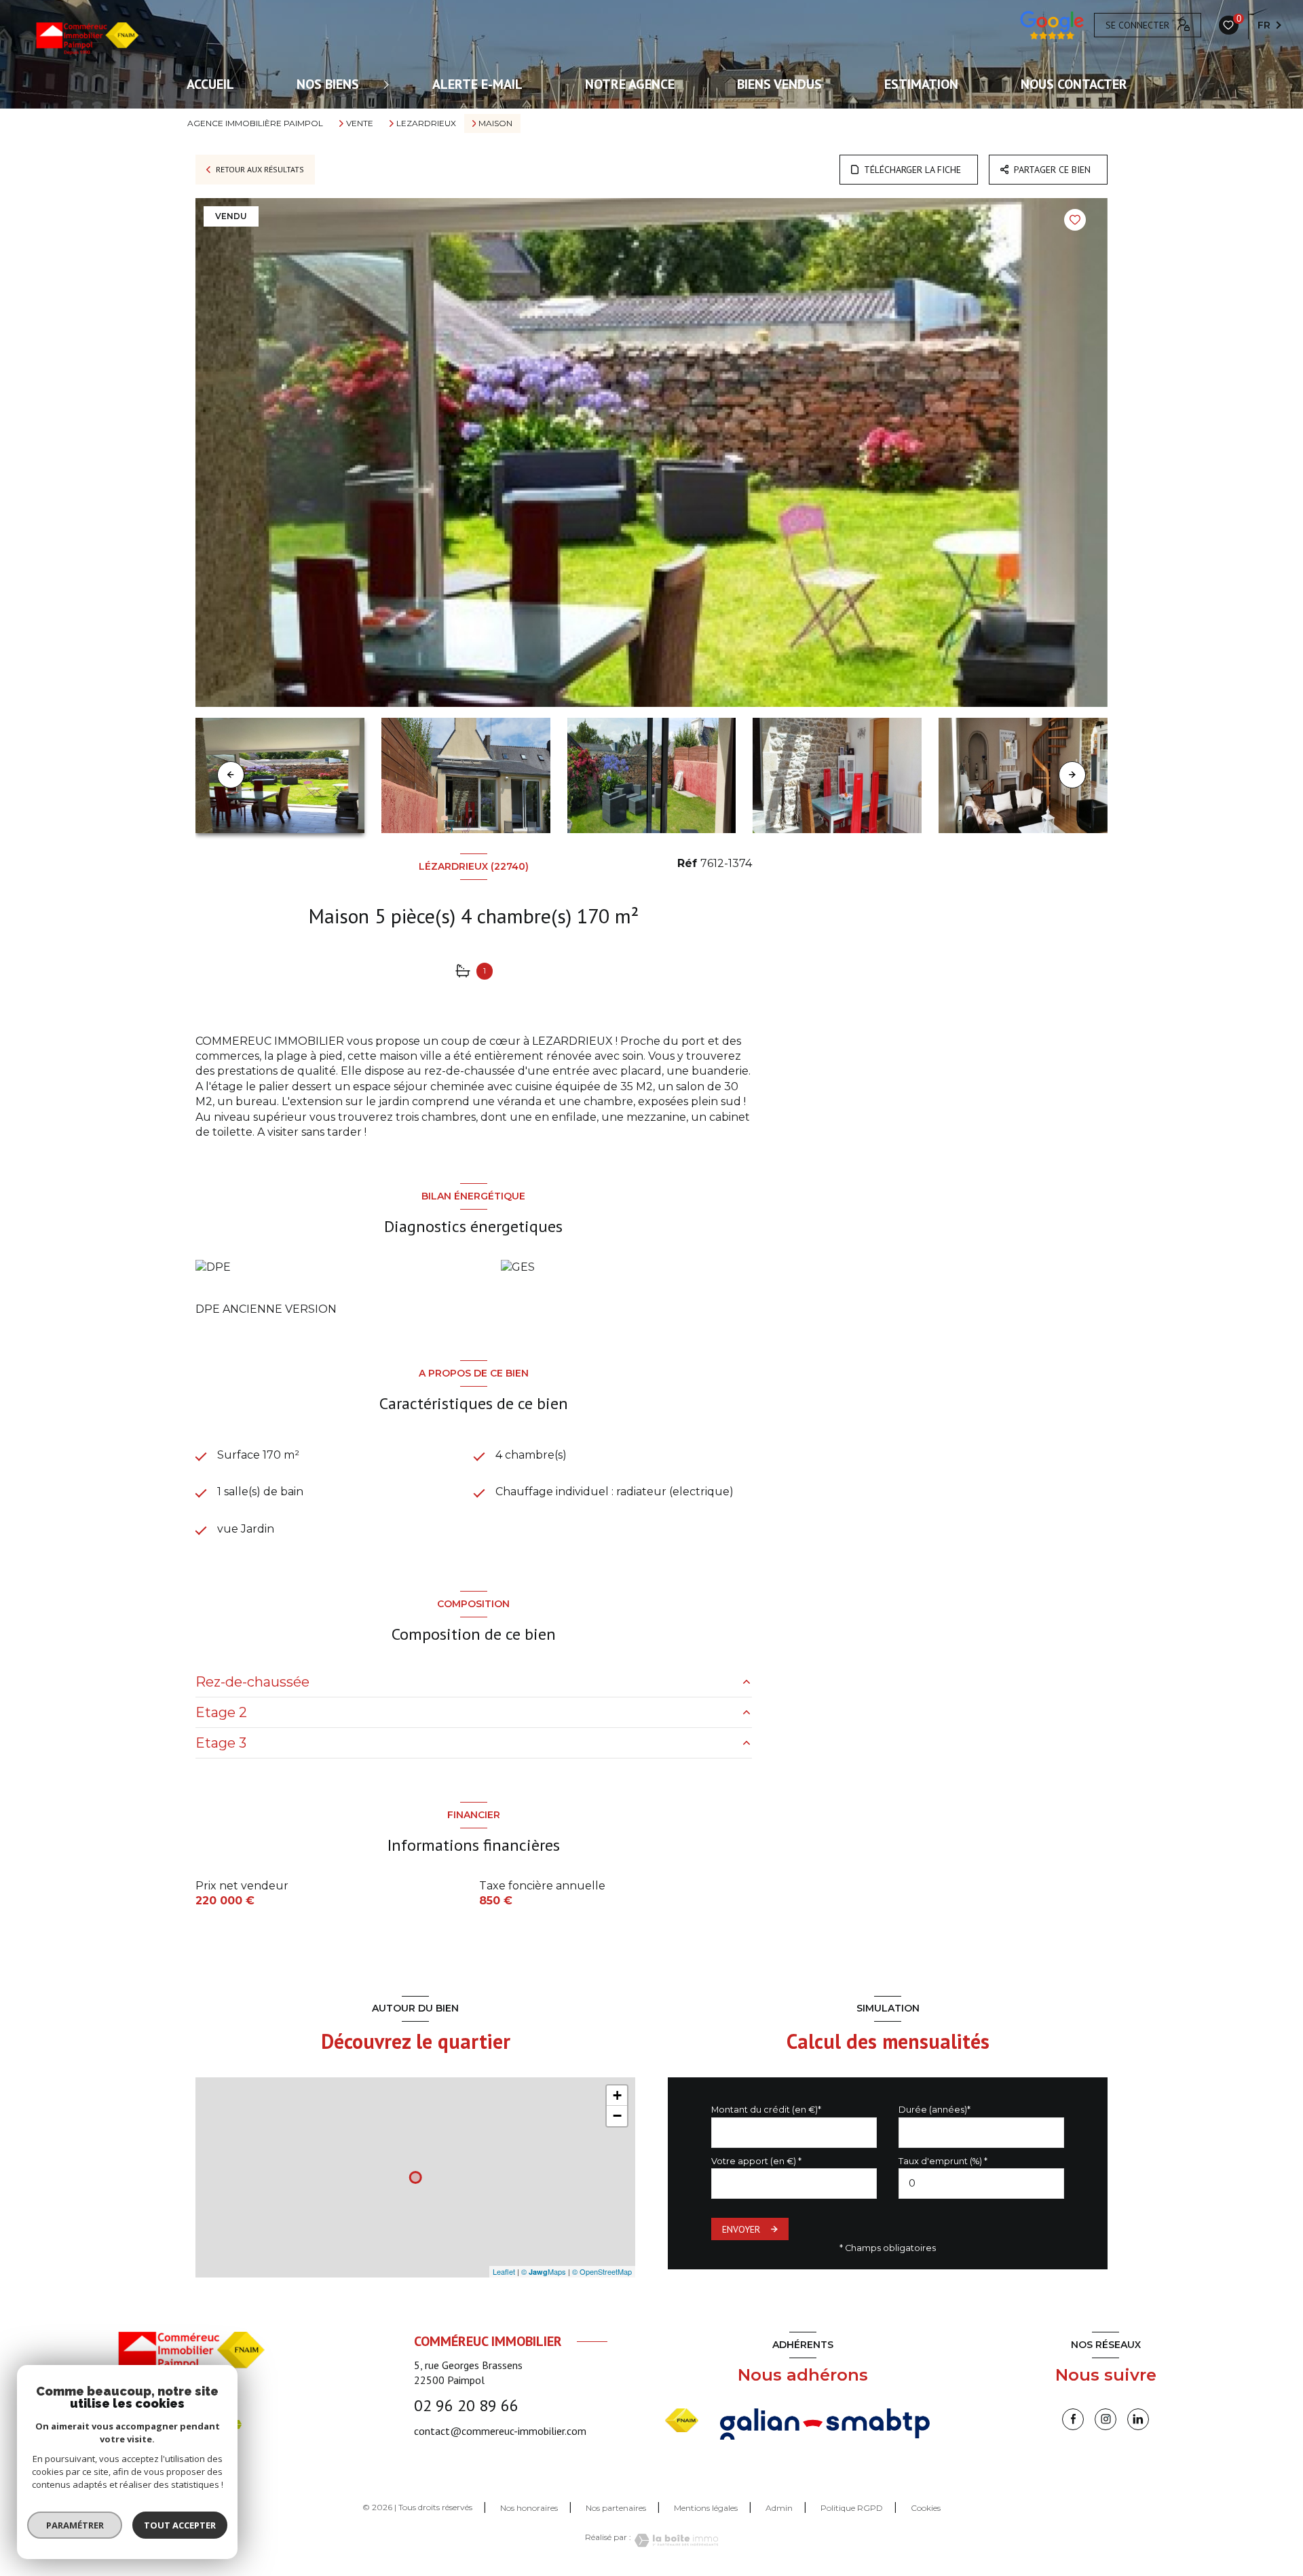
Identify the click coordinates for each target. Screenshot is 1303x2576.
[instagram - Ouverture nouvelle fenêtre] (1106, 2419)
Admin (779, 2508)
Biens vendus (779, 84)
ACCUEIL (210, 84)
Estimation (921, 84)
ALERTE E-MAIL (477, 84)
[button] (1072, 775)
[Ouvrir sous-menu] (388, 84)
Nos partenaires (616, 2508)
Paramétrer (75, 2525)
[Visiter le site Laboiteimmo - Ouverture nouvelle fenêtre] (675, 2540)
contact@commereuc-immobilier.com (500, 2431)
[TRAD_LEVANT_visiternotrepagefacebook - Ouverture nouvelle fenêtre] (1073, 2419)
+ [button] (617, 2095)
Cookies (926, 2508)
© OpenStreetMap (602, 2271)
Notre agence (630, 84)
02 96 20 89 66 (466, 2405)
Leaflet (504, 2271)
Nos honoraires (529, 2508)
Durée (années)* (934, 2110)
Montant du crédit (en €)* (766, 2110)
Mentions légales (706, 2508)
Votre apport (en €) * (756, 2161)
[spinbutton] (981, 2184)
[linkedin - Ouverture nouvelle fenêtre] (1138, 2419)
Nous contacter (1074, 84)
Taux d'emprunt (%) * (943, 2161)
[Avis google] (1052, 25)
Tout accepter (180, 2525)
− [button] (617, 2116)
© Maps (544, 2271)
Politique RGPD (852, 2508)
